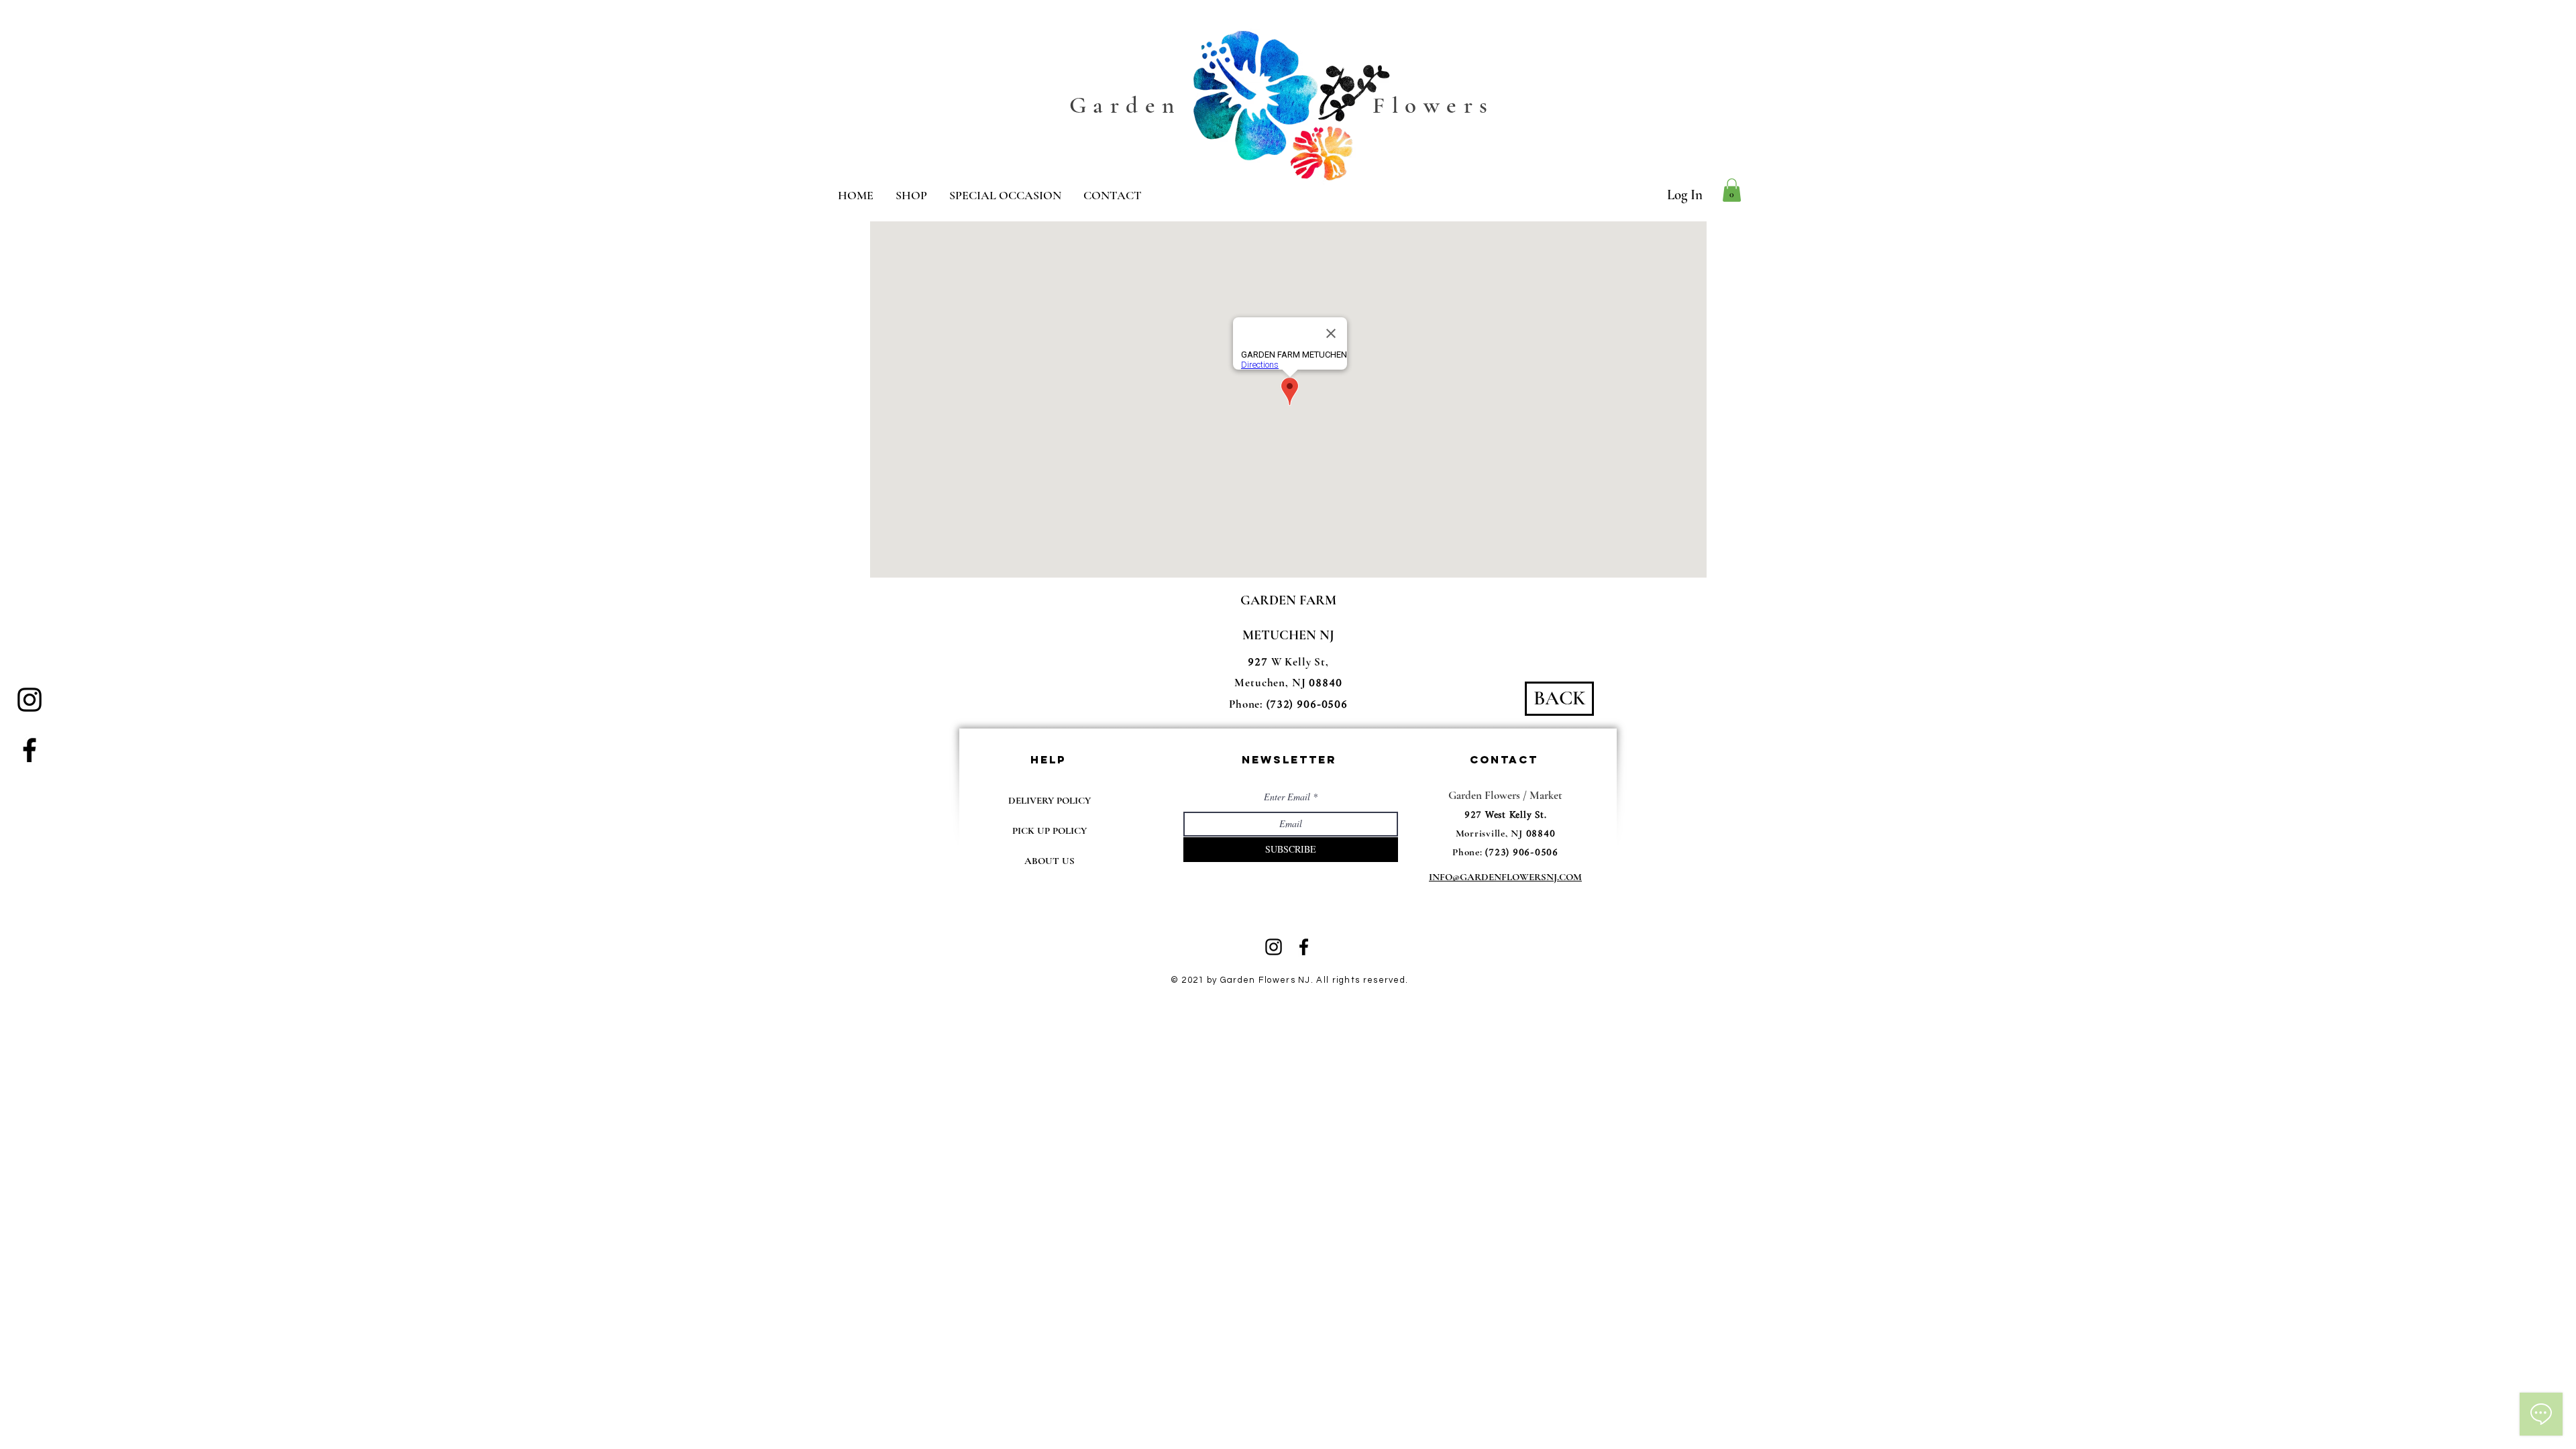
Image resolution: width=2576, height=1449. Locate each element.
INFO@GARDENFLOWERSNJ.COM (1505, 877)
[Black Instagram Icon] (30, 700)
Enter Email (1287, 797)
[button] (1732, 190)
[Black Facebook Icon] (30, 750)
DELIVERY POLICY (1050, 800)
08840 (1541, 834)
